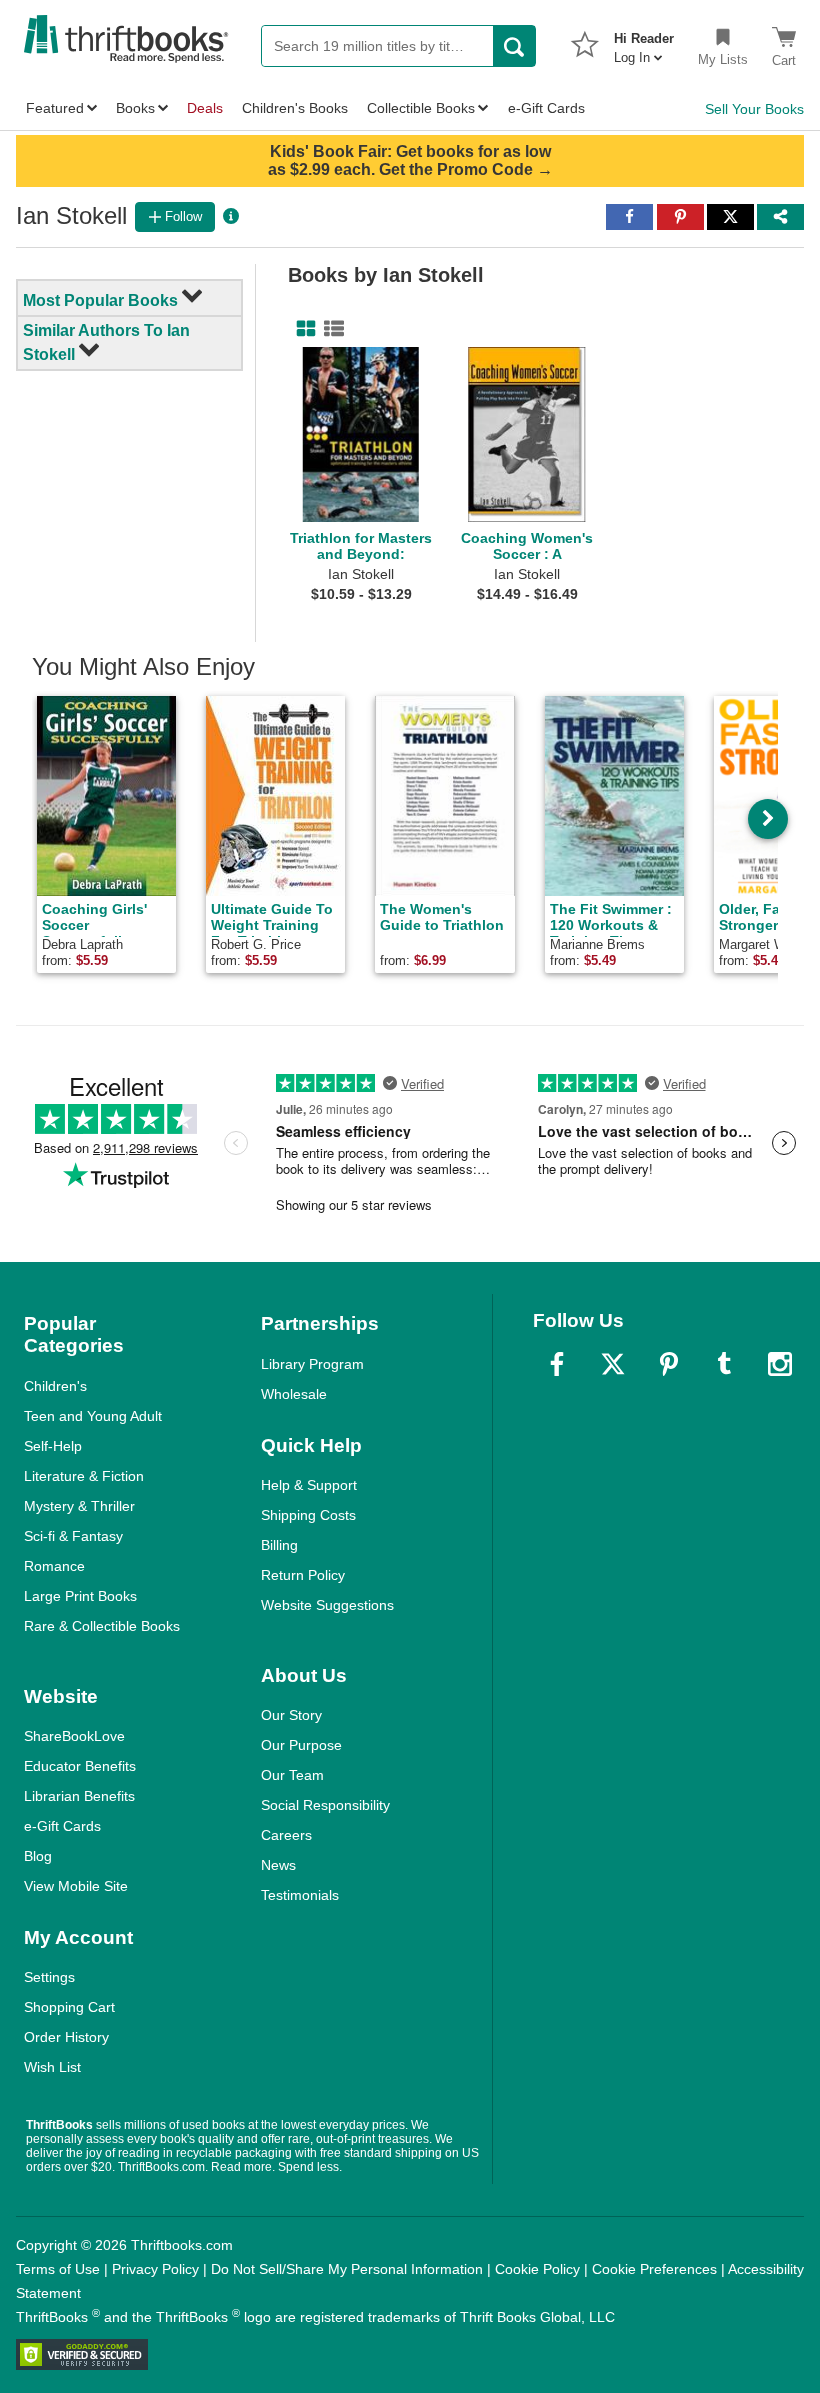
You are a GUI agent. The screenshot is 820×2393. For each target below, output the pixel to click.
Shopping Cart (69, 2007)
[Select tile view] (330, 329)
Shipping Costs (308, 1515)
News (278, 1865)
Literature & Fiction (84, 1476)
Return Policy (303, 1575)
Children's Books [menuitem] (295, 108)
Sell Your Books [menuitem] (754, 109)
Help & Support (309, 1485)
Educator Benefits (80, 1766)
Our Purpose (301, 1745)
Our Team (292, 1775)
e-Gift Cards (62, 1826)
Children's (55, 1386)
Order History (66, 2037)
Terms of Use (58, 2269)
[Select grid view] (302, 329)
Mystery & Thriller (79, 1506)
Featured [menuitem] (55, 108)
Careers (286, 1835)
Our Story (291, 1715)
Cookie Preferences (654, 2269)
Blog (38, 1856)
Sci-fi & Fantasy (73, 1536)
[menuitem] (644, 42)
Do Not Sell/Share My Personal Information (347, 2269)
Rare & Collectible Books (102, 1626)
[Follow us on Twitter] (613, 1364)
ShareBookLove (74, 1736)
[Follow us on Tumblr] (724, 1364)
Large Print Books (80, 1596)
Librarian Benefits (79, 1796)
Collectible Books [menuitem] (421, 108)
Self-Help (53, 1446)
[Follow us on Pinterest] (669, 1364)
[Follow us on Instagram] (780, 1364)
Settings (49, 1977)
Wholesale (294, 1394)
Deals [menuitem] (205, 108)
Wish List (52, 2067)
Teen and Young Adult (93, 1416)
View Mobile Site (76, 1886)
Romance (54, 1566)
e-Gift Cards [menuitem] (546, 108)
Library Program (312, 1364)
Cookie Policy (537, 2269)
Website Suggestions (327, 1605)
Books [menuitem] (135, 108)
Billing (279, 1545)
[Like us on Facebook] (557, 1364)
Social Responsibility (325, 1805)
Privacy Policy (155, 2269)
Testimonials (300, 1895)
